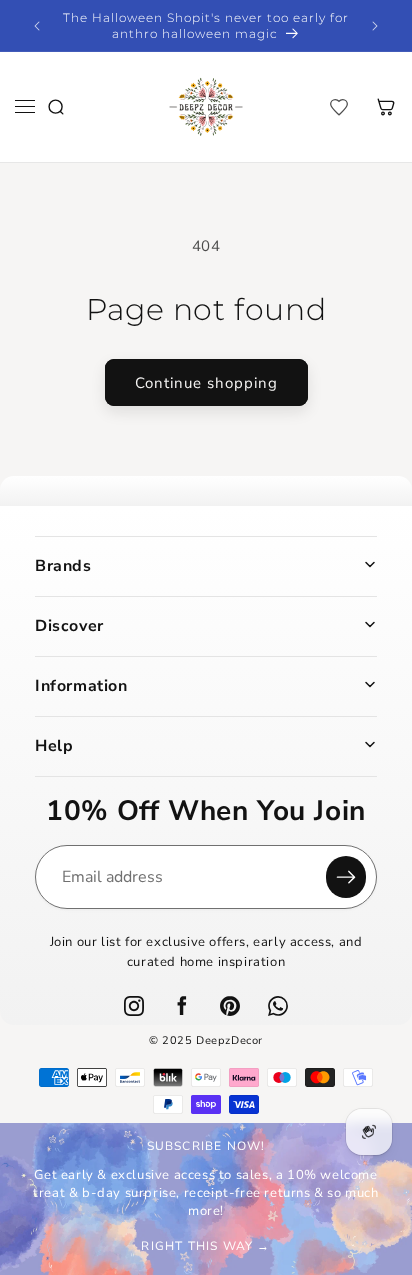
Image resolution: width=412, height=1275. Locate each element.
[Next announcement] (375, 26)
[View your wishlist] (339, 107)
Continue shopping (206, 383)
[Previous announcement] (37, 26)
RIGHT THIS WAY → (205, 1246)
